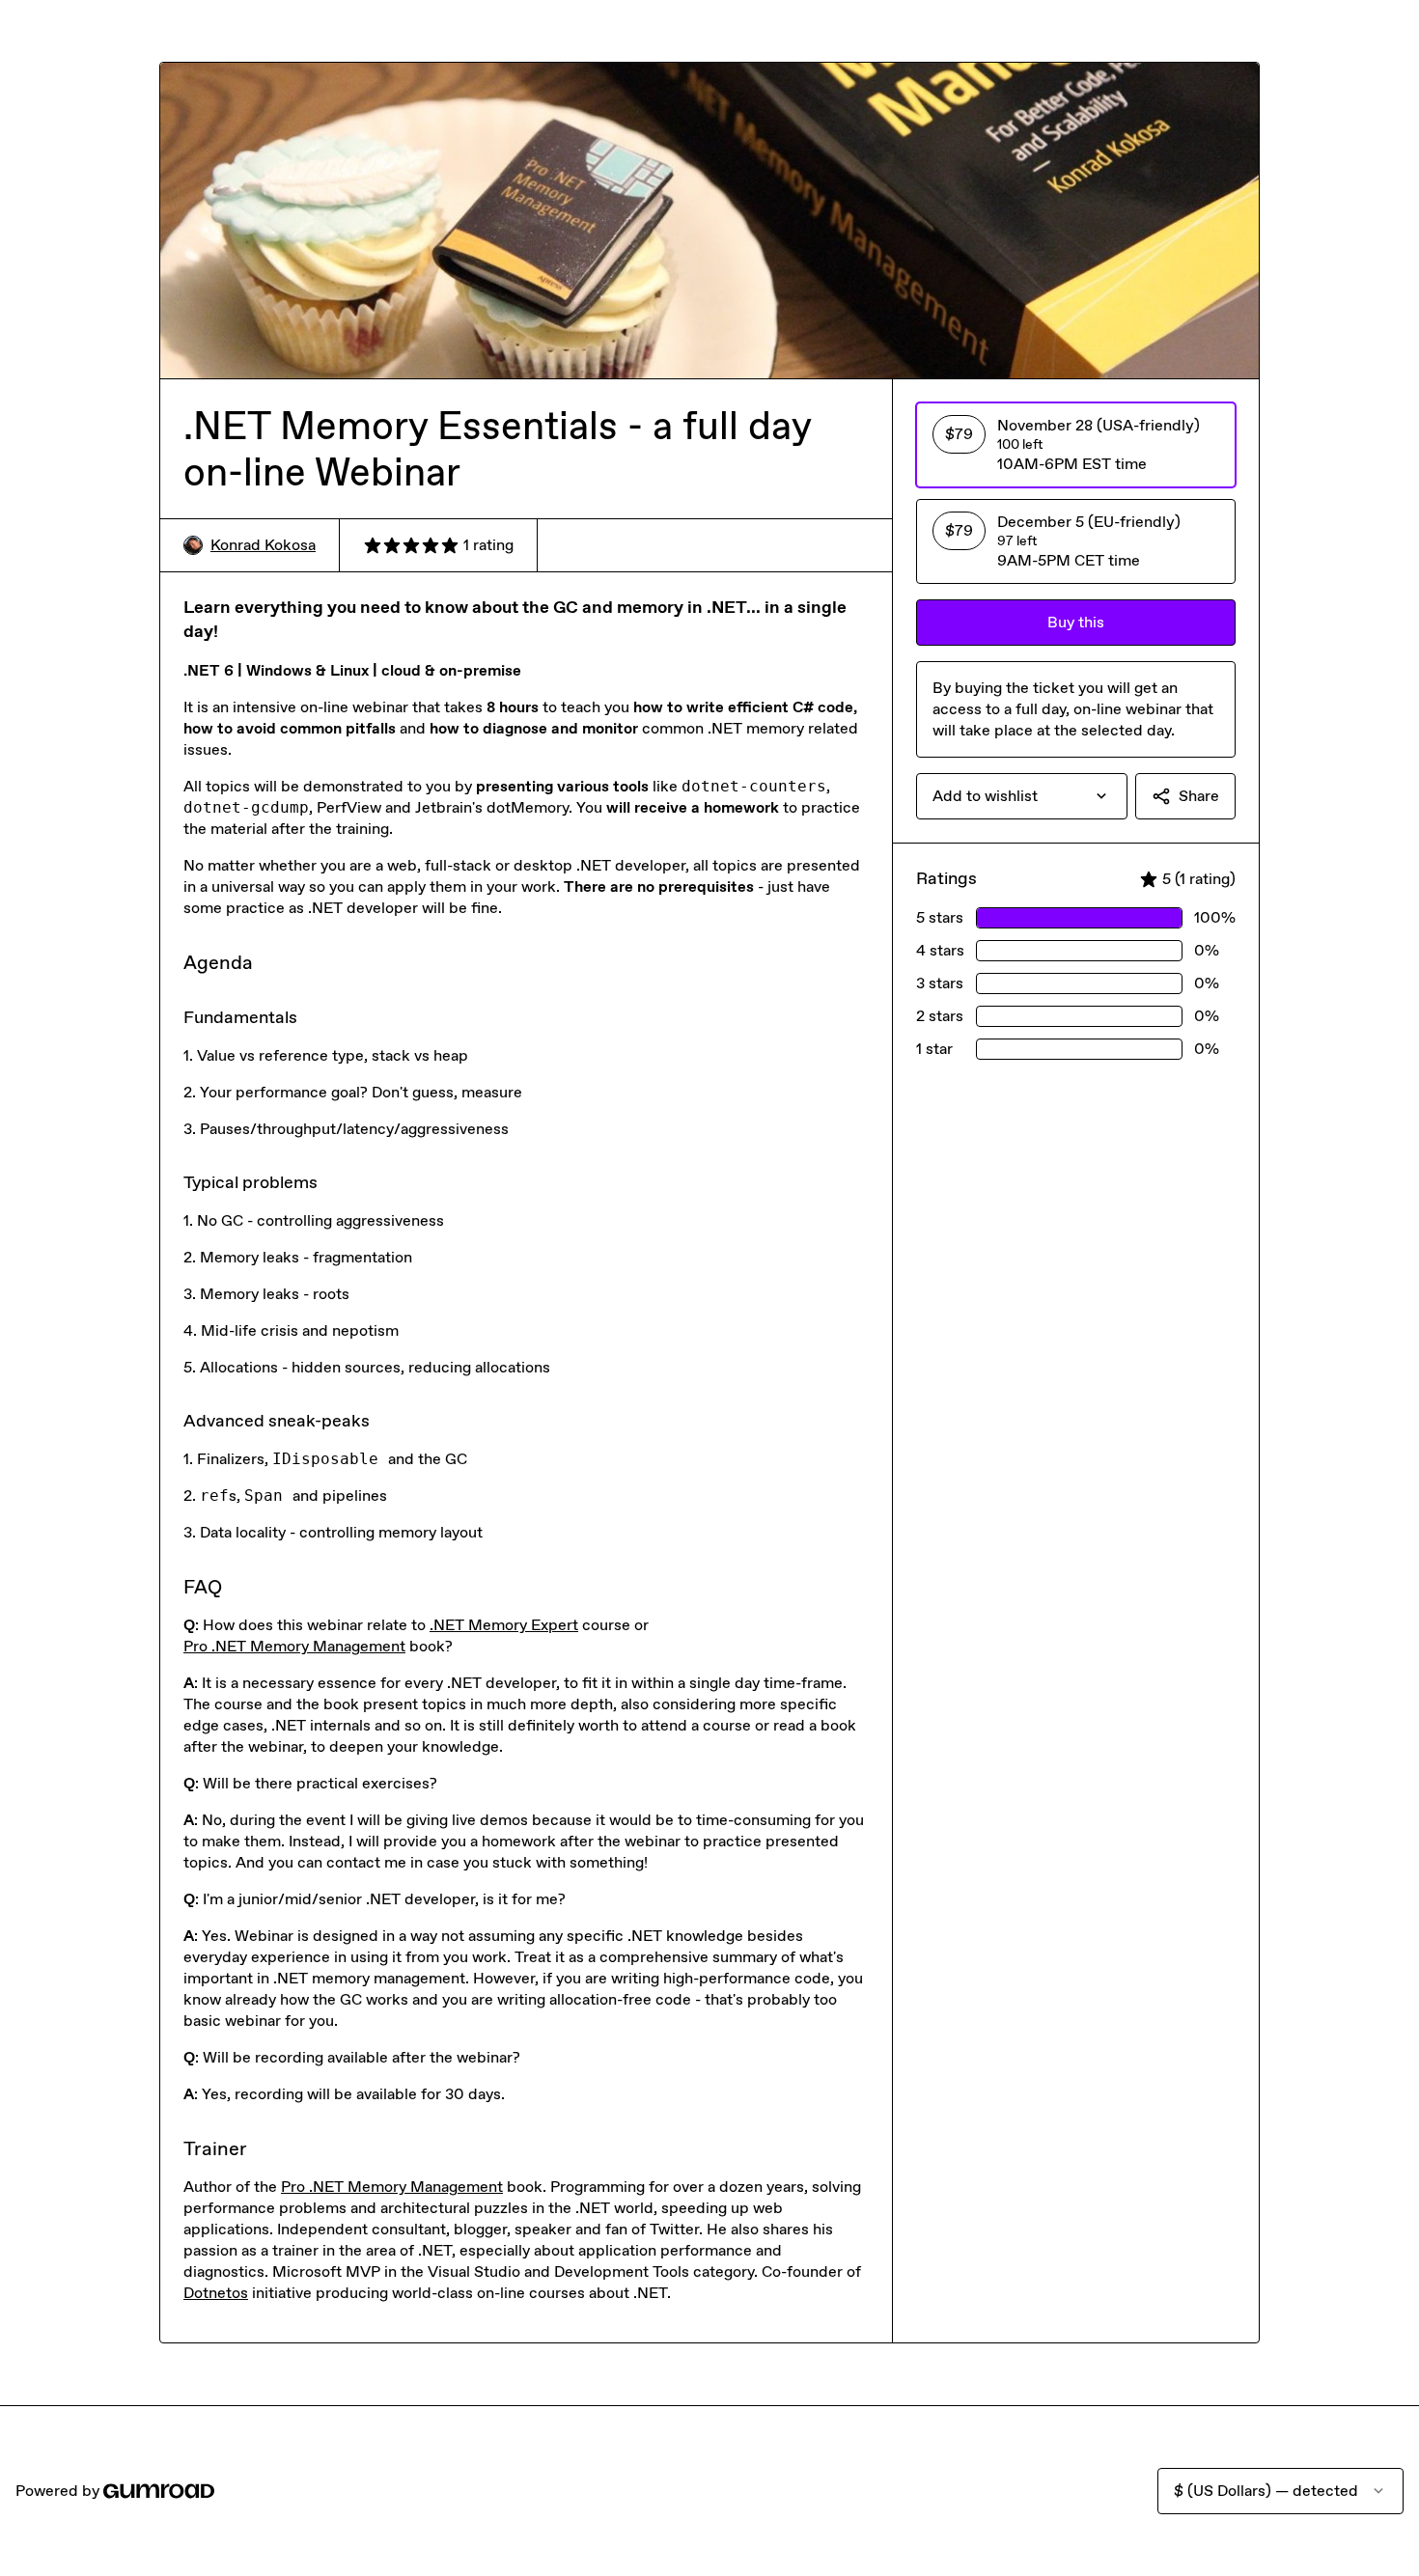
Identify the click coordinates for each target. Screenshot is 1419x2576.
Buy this (1076, 622)
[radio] (1076, 445)
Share (1199, 796)
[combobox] (1022, 796)
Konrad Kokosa (263, 545)
